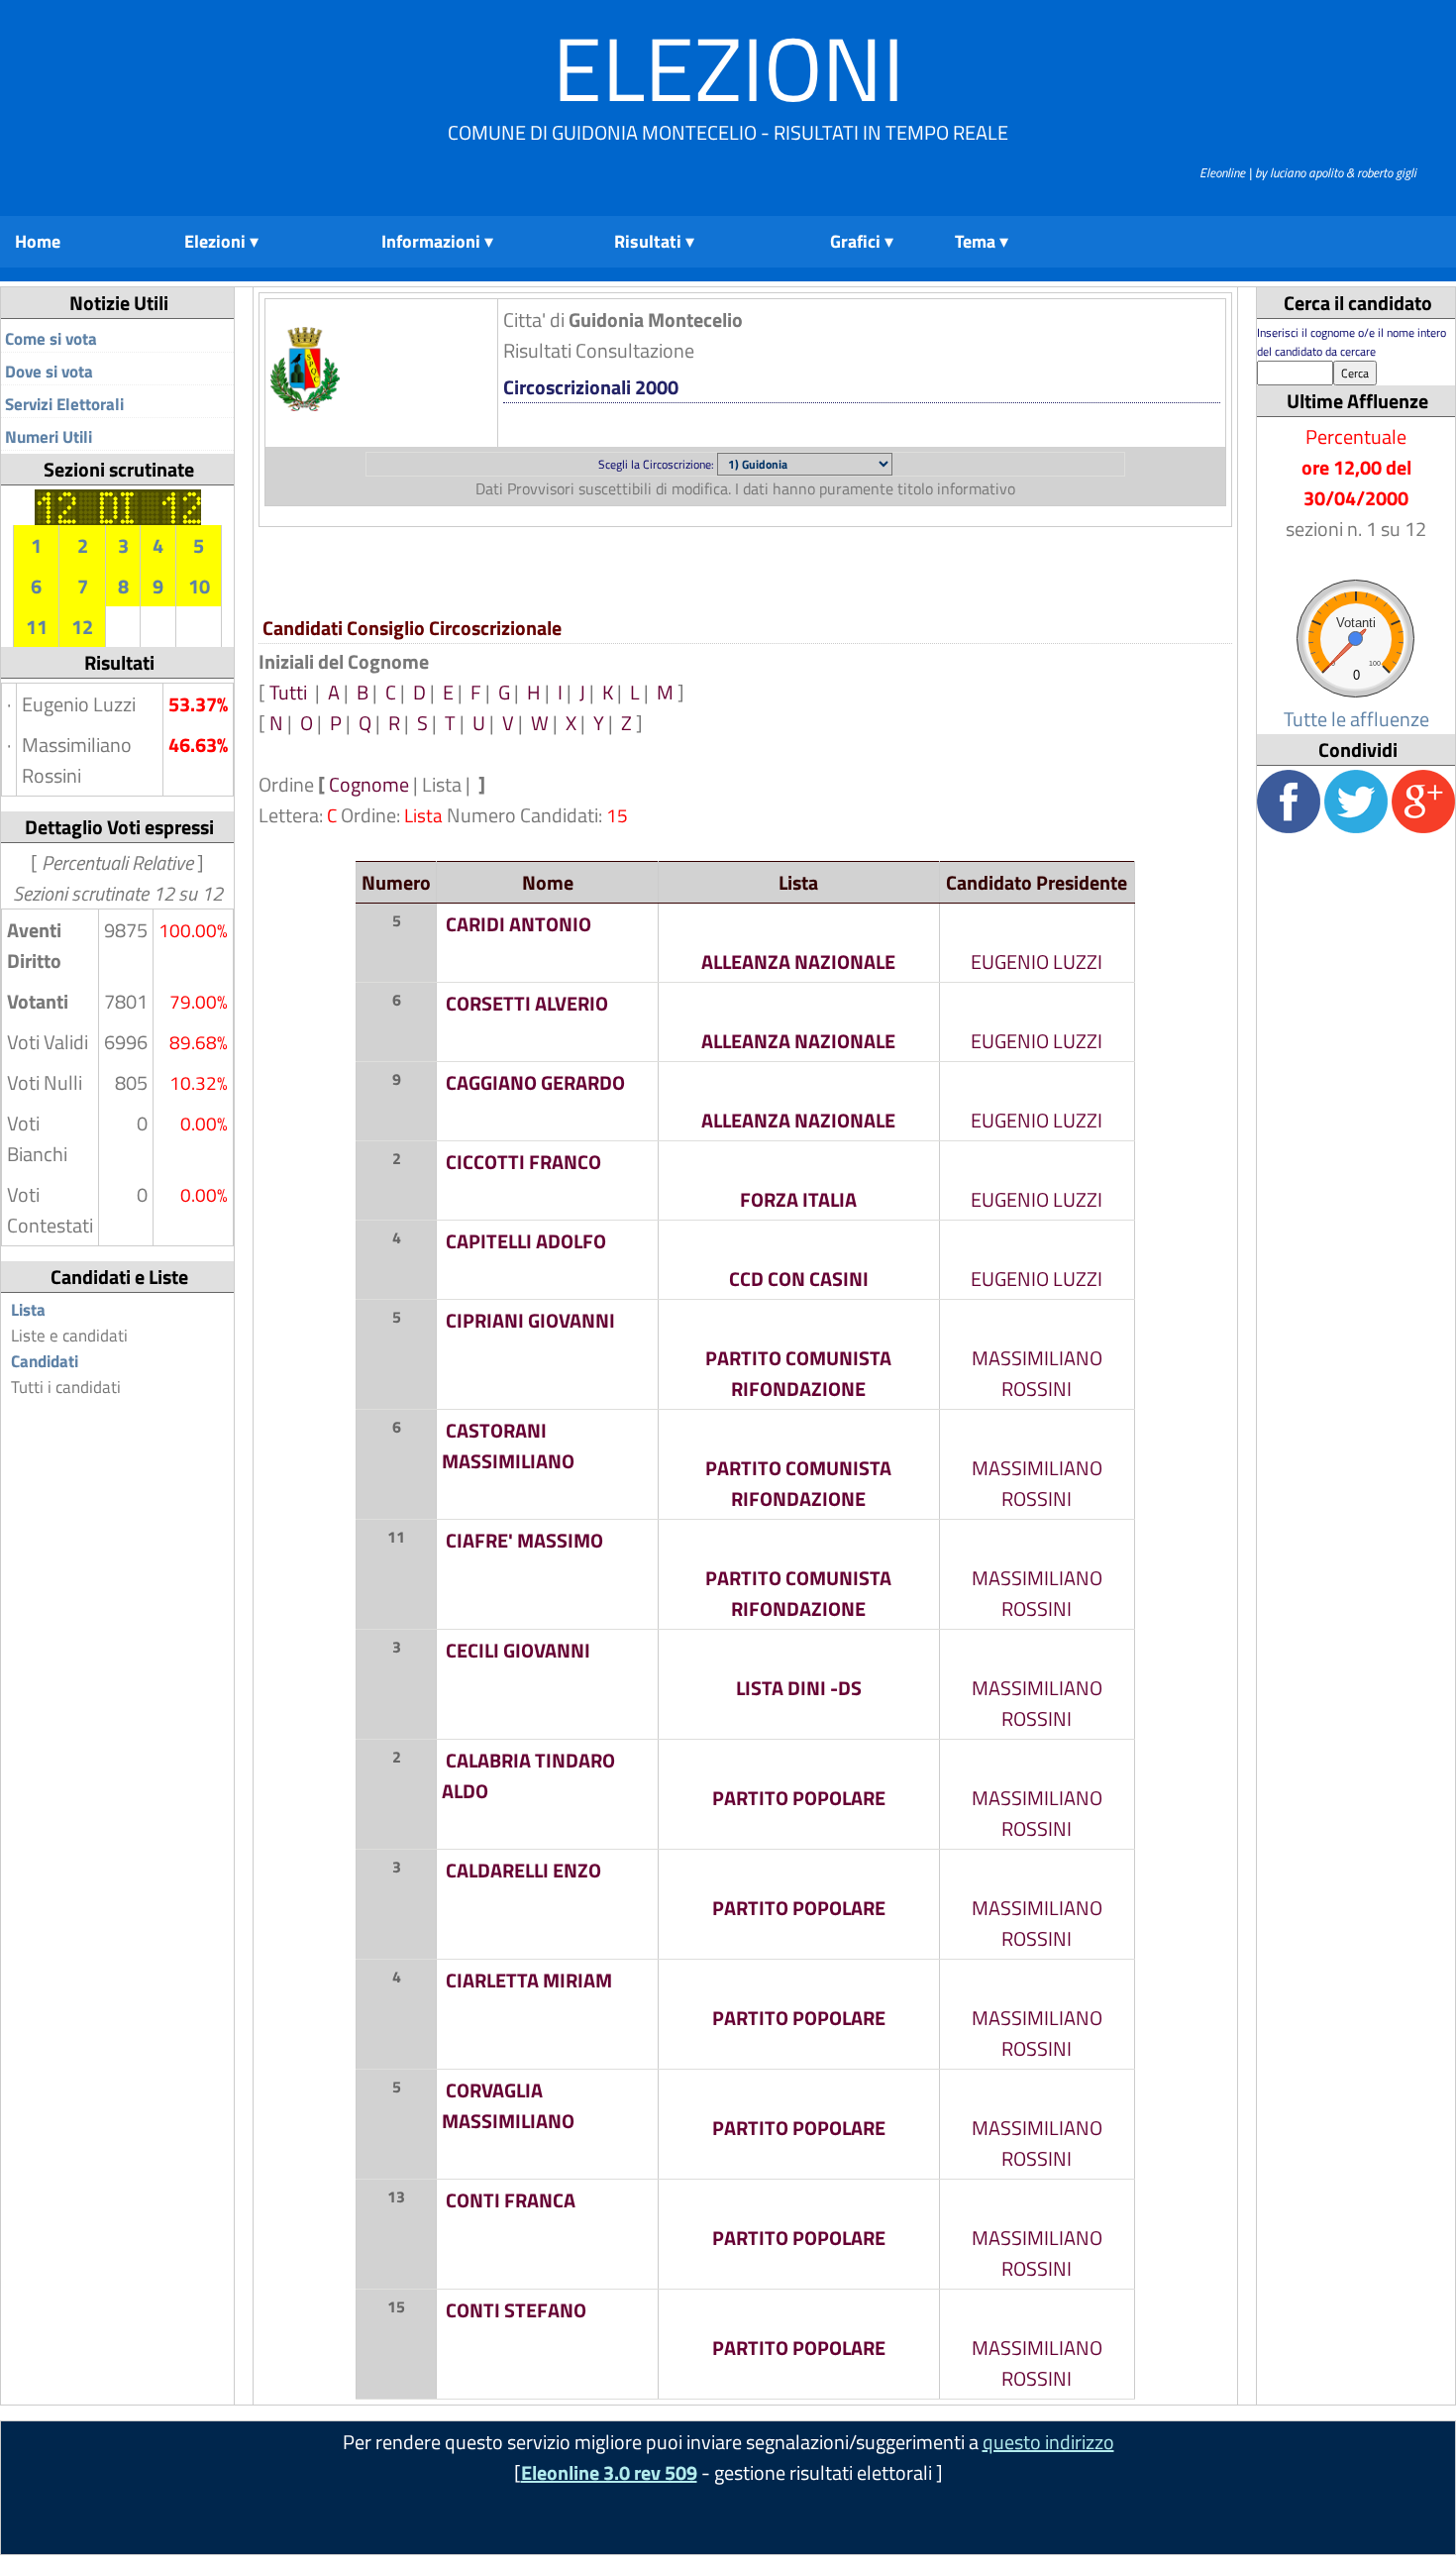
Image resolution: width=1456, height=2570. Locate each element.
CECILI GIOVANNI (518, 1650)
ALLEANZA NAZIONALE (798, 962)
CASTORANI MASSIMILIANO (508, 1446)
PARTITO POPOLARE (799, 1798)
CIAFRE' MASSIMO (524, 1540)
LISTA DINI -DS (799, 1688)
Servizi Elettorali (64, 404)
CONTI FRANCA (511, 2200)
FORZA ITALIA (798, 1199)
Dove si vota (49, 372)
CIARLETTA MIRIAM (529, 1980)
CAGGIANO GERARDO (535, 1082)
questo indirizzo (1048, 2442)
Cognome (369, 784)
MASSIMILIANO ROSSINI (1037, 1373)
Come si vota (51, 339)
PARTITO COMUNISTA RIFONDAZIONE (798, 1373)
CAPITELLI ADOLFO (526, 1241)
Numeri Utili (49, 437)
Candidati (45, 1361)
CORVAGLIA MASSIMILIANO (508, 2105)
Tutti (290, 692)
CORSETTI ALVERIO (527, 1003)
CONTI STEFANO (516, 2310)
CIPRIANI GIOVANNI (530, 1320)
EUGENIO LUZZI (1037, 962)
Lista (28, 1310)
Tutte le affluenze (1356, 719)
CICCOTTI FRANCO (523, 1162)
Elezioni (728, 68)
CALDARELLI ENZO (523, 1870)
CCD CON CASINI (799, 1279)
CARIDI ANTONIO (519, 924)
